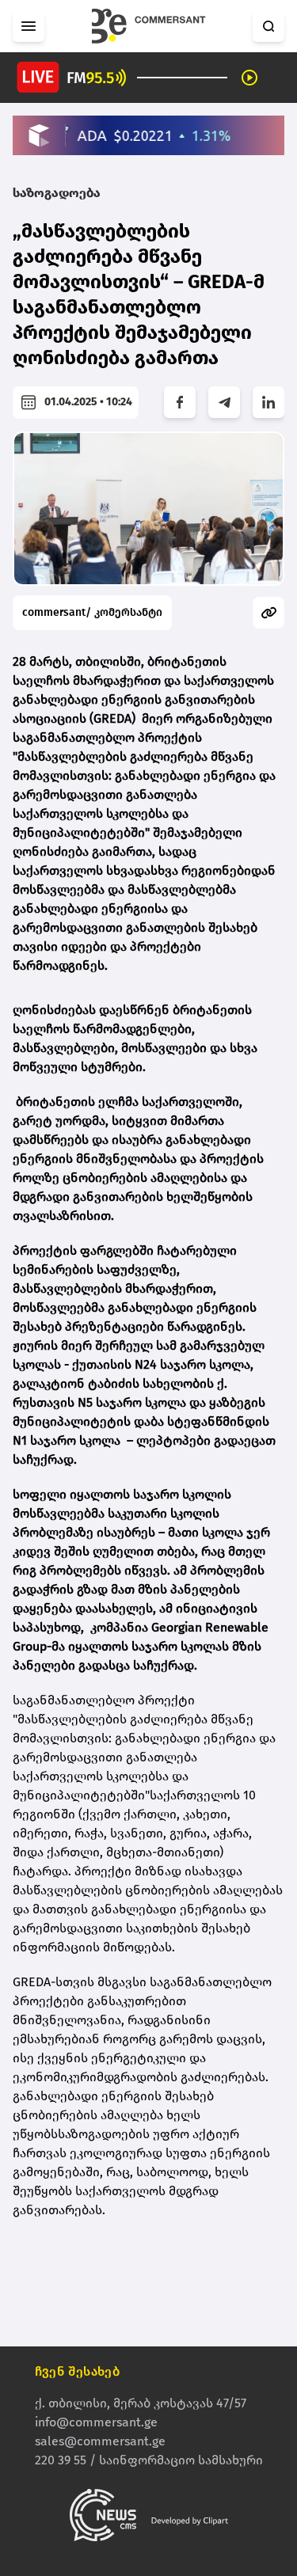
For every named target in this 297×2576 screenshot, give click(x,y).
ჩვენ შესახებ (78, 2371)
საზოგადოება (57, 193)
